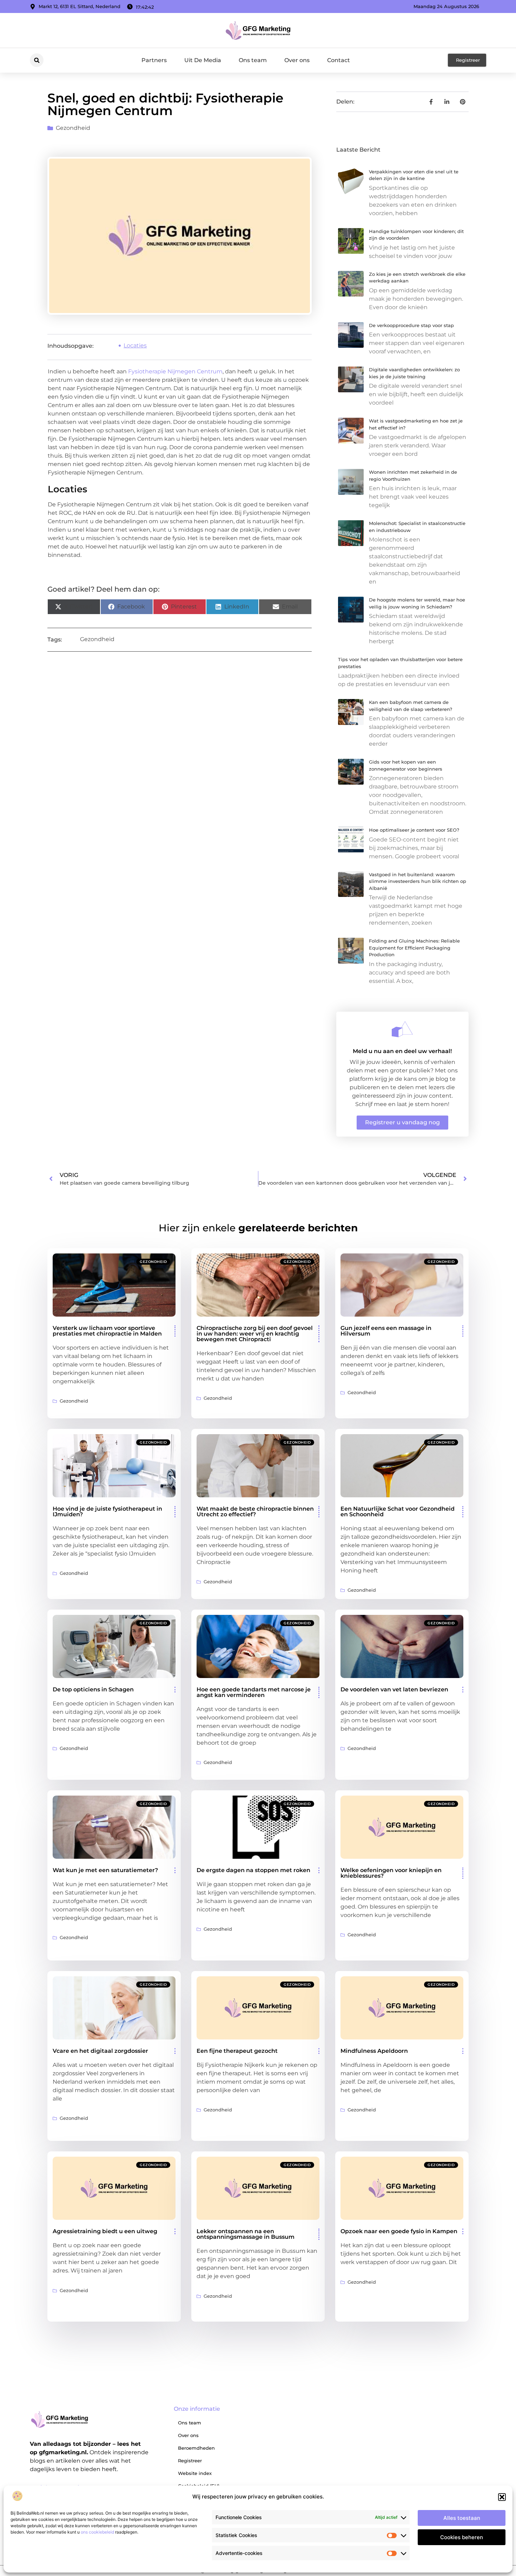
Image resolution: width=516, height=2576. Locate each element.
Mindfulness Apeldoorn (374, 2051)
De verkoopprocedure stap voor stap (411, 325)
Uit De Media (203, 60)
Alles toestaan (462, 2518)
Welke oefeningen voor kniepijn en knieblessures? (391, 1873)
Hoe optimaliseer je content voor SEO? (414, 830)
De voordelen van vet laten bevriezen (394, 1689)
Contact (339, 60)
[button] (502, 2497)
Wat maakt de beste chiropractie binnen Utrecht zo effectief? (255, 1512)
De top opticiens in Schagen (93, 1689)
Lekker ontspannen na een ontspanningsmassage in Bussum (246, 2234)
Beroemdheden (196, 2448)
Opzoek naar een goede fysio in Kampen (399, 2231)
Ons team (253, 60)
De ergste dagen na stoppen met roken (253, 1870)
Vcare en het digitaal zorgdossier (100, 2051)
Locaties (135, 345)
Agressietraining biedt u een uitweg (105, 2231)
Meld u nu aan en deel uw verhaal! (402, 1051)
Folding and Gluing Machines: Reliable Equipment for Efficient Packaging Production (414, 948)
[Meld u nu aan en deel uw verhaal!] (402, 1029)
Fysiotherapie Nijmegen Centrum (175, 371)
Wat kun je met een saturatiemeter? (105, 1870)
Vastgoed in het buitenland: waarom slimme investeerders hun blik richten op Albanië (418, 881)
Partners (154, 60)
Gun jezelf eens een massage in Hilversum (386, 1331)
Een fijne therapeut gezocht (237, 2051)
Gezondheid (73, 128)
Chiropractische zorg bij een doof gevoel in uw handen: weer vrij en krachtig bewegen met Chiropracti (255, 1334)
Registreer (190, 2461)
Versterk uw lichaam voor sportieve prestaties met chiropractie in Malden (107, 1331)
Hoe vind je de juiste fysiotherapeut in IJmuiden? (107, 1512)
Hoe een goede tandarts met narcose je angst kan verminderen (254, 1692)
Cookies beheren (462, 2537)
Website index (195, 2473)
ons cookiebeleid (97, 2532)
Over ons (297, 60)
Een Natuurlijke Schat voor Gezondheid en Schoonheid (398, 1512)
